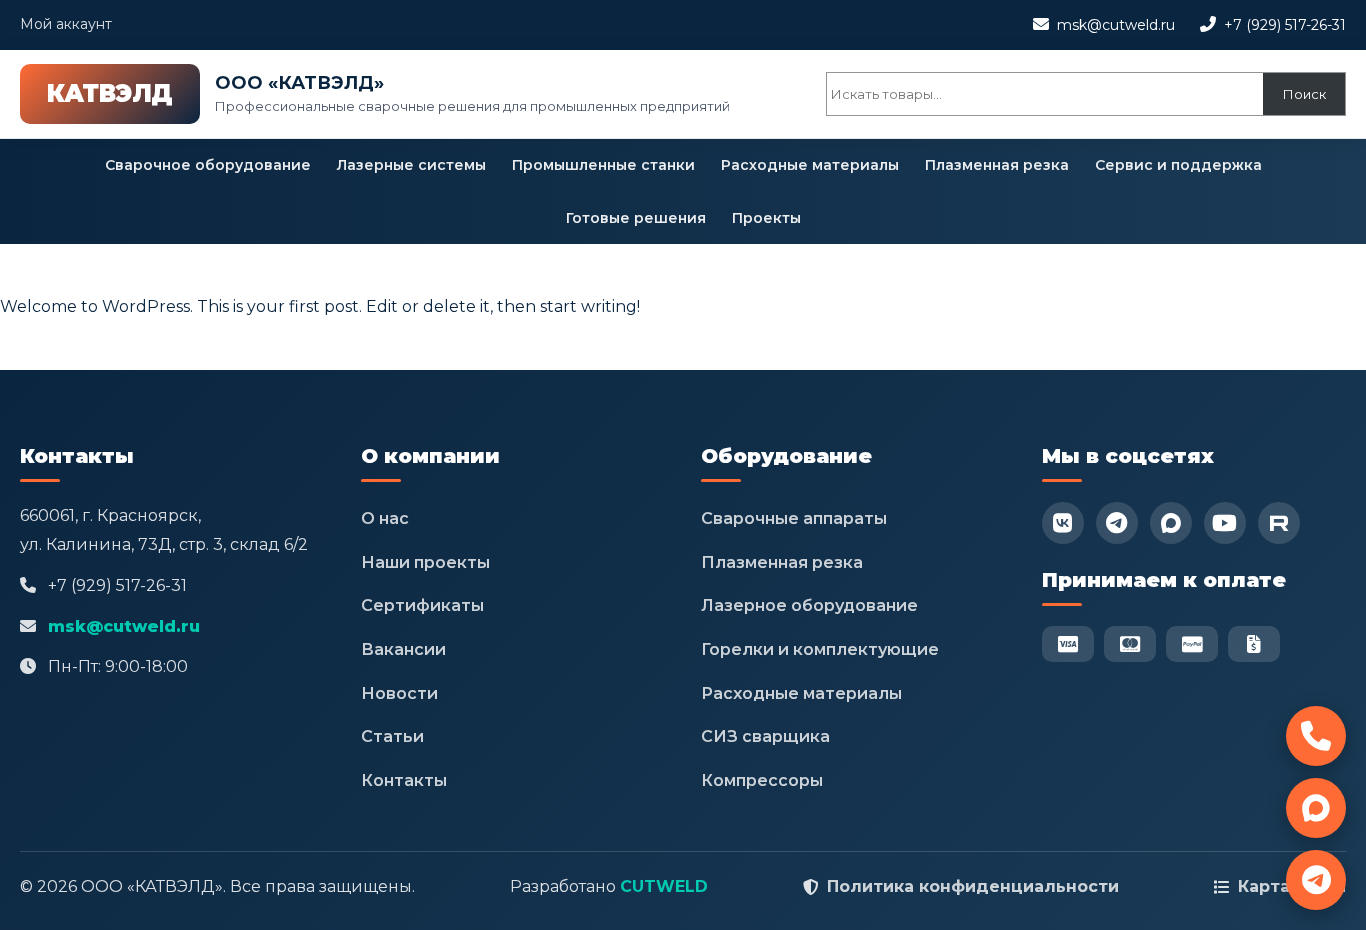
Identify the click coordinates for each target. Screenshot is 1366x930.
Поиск (1304, 94)
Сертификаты (422, 605)
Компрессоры (762, 780)
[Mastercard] (1130, 644)
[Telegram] (1117, 523)
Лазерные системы (411, 165)
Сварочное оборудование (208, 165)
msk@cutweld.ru (1116, 25)
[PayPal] (1192, 644)
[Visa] (1068, 644)
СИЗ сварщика (765, 736)
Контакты (404, 780)
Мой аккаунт (66, 24)
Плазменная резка (997, 165)
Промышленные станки (603, 165)
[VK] (1063, 523)
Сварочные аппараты (794, 518)
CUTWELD (664, 886)
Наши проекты (425, 562)
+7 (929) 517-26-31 (1285, 25)
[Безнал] (1254, 644)
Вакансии (403, 649)
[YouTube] (1225, 523)
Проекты (766, 218)
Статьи (392, 736)
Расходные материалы (810, 165)
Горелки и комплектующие (820, 649)
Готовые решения (636, 218)
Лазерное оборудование (809, 605)
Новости (399, 693)
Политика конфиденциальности (973, 886)
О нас (385, 518)
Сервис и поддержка (1178, 165)
